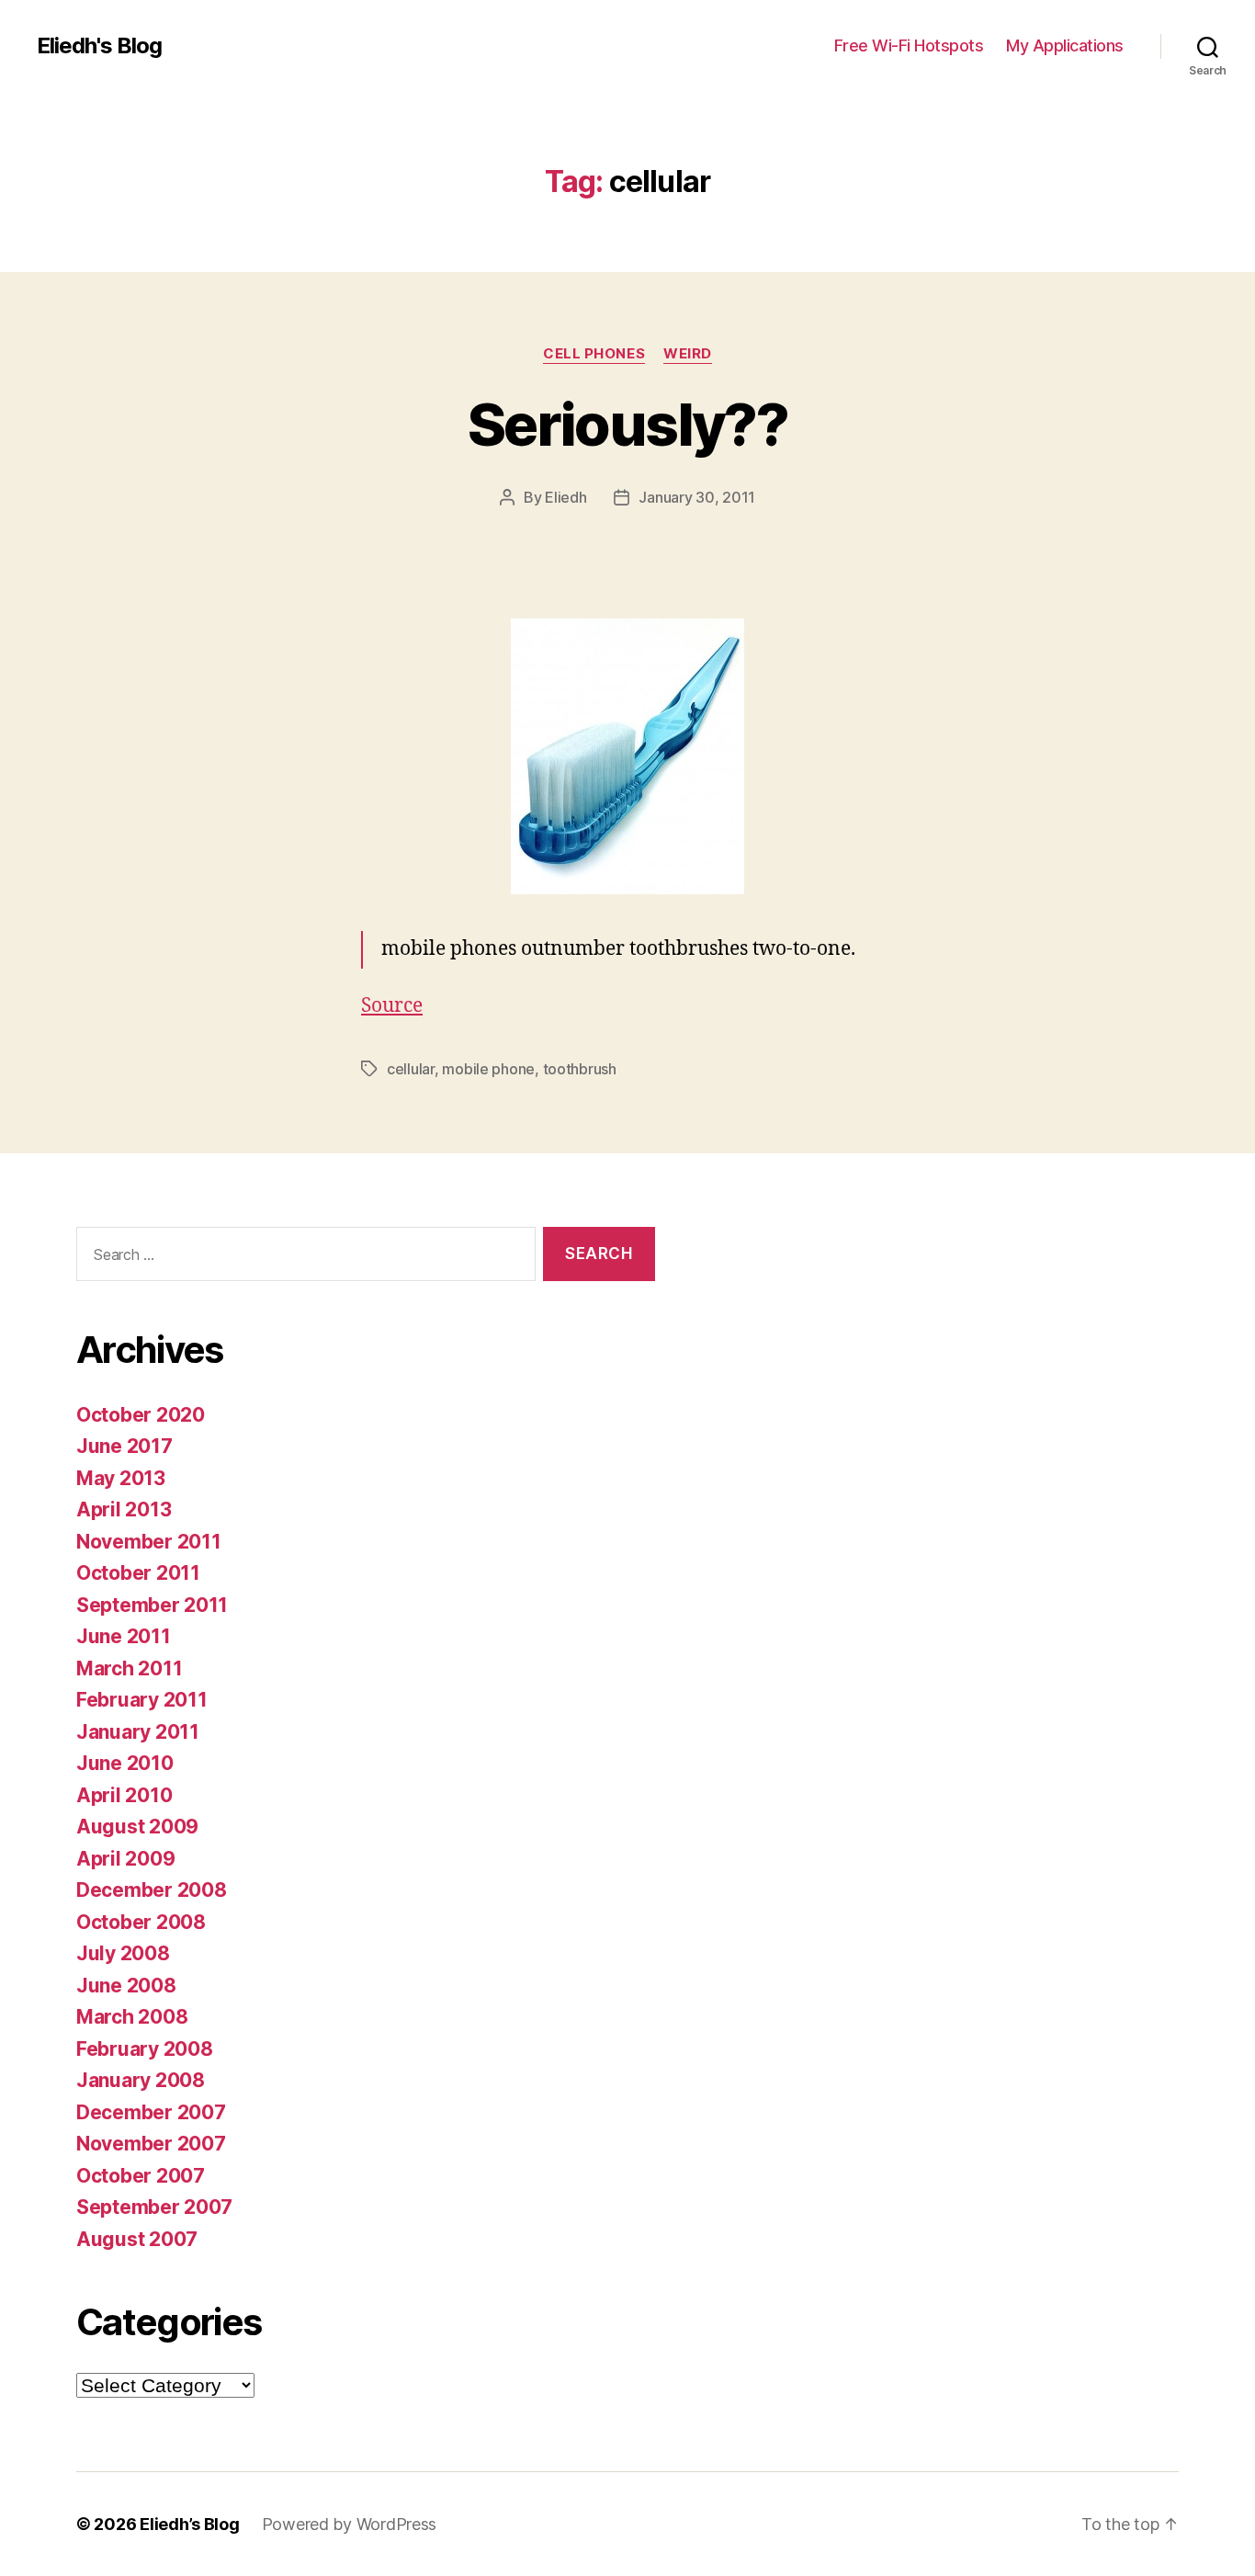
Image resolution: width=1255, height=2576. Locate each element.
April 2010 (124, 1795)
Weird (688, 354)
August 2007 (137, 2239)
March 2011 (129, 1668)
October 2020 (141, 1415)
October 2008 (141, 1922)
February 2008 (145, 2049)
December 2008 (152, 1890)
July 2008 (123, 1953)
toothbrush (580, 1069)
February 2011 (142, 1700)
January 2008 (141, 2080)
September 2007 (154, 2207)
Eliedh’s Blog (190, 2524)
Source (392, 1006)
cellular (411, 1069)
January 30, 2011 (697, 497)
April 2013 (124, 1509)
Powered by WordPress (350, 2524)
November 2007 (151, 2144)
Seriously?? (627, 424)
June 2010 (125, 1763)
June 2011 (124, 1636)
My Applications (1065, 45)
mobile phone (488, 1069)
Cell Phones (594, 354)
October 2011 (138, 1573)
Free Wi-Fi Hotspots (909, 45)
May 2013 (121, 1478)
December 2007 (151, 2112)
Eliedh (565, 497)
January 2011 (138, 1732)
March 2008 (132, 2017)
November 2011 (149, 1542)
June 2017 (124, 1446)
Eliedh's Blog (99, 46)
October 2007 (141, 2176)
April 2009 (125, 1859)
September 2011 (152, 1605)
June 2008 (126, 1986)
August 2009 (137, 1827)
